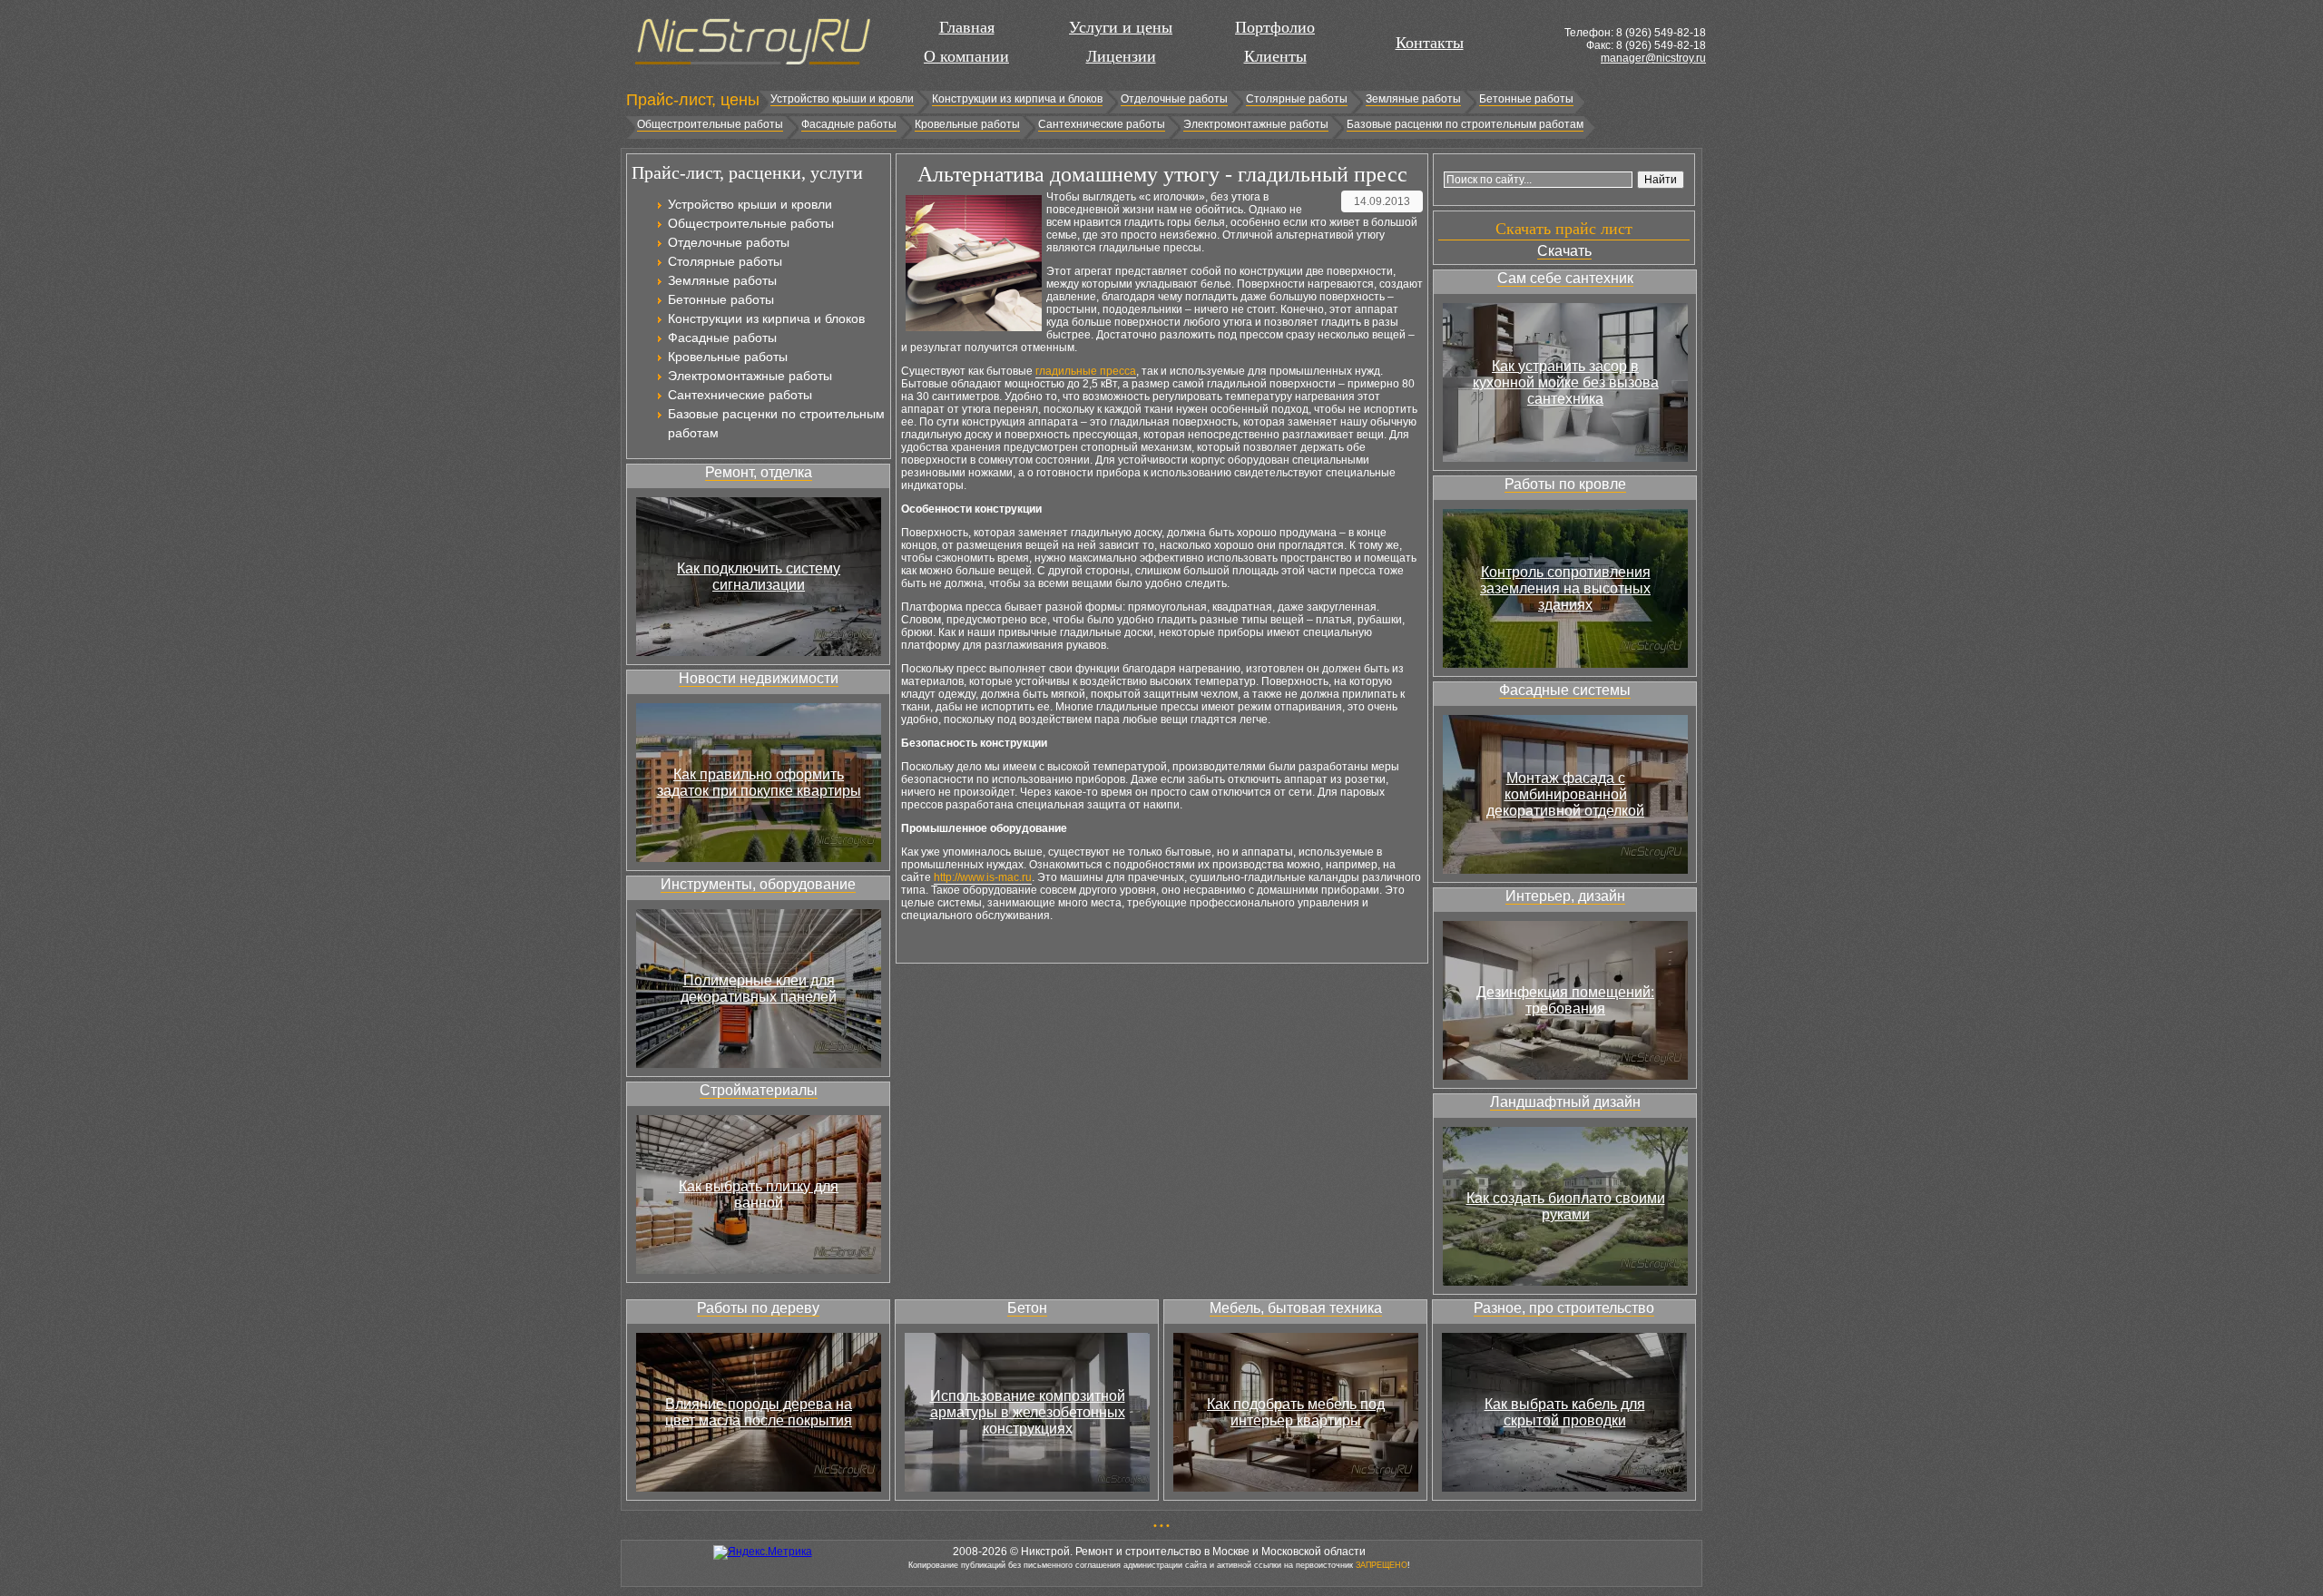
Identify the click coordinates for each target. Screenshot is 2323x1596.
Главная (967, 27)
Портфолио (1275, 27)
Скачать (1564, 251)
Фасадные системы (1565, 690)
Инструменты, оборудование (758, 884)
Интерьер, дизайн (1565, 896)
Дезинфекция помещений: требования (1565, 1000)
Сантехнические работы (1102, 124)
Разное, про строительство (1564, 1308)
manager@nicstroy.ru (1653, 58)
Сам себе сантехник (1565, 278)
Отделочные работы (1174, 99)
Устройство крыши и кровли (842, 99)
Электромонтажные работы (1256, 124)
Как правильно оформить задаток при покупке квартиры (759, 783)
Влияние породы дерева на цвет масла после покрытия (759, 1412)
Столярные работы (1297, 99)
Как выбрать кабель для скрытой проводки (1565, 1412)
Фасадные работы (849, 124)
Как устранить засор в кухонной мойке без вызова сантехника (1566, 382)
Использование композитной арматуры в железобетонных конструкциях (1028, 1412)
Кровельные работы (967, 124)
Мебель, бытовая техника (1296, 1308)
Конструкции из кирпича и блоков (1017, 99)
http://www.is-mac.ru (983, 877)
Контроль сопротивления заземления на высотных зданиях (1565, 588)
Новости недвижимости (759, 678)
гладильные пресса (1086, 371)
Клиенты (1275, 56)
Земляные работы (1413, 99)
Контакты (1430, 43)
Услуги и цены (1121, 27)
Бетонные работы (1526, 99)
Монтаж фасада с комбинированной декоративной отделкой (1565, 794)
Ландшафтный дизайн (1565, 1102)
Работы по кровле (1565, 484)
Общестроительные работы (710, 124)
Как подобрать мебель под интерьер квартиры (1296, 1412)
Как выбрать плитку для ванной (759, 1195)
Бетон (1027, 1308)
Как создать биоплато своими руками (1566, 1206)
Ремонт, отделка (759, 472)
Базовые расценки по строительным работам (1465, 124)
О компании (966, 56)
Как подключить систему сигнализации (759, 577)
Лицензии (1121, 56)
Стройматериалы (759, 1090)
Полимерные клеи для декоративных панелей (759, 989)
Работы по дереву (758, 1308)
